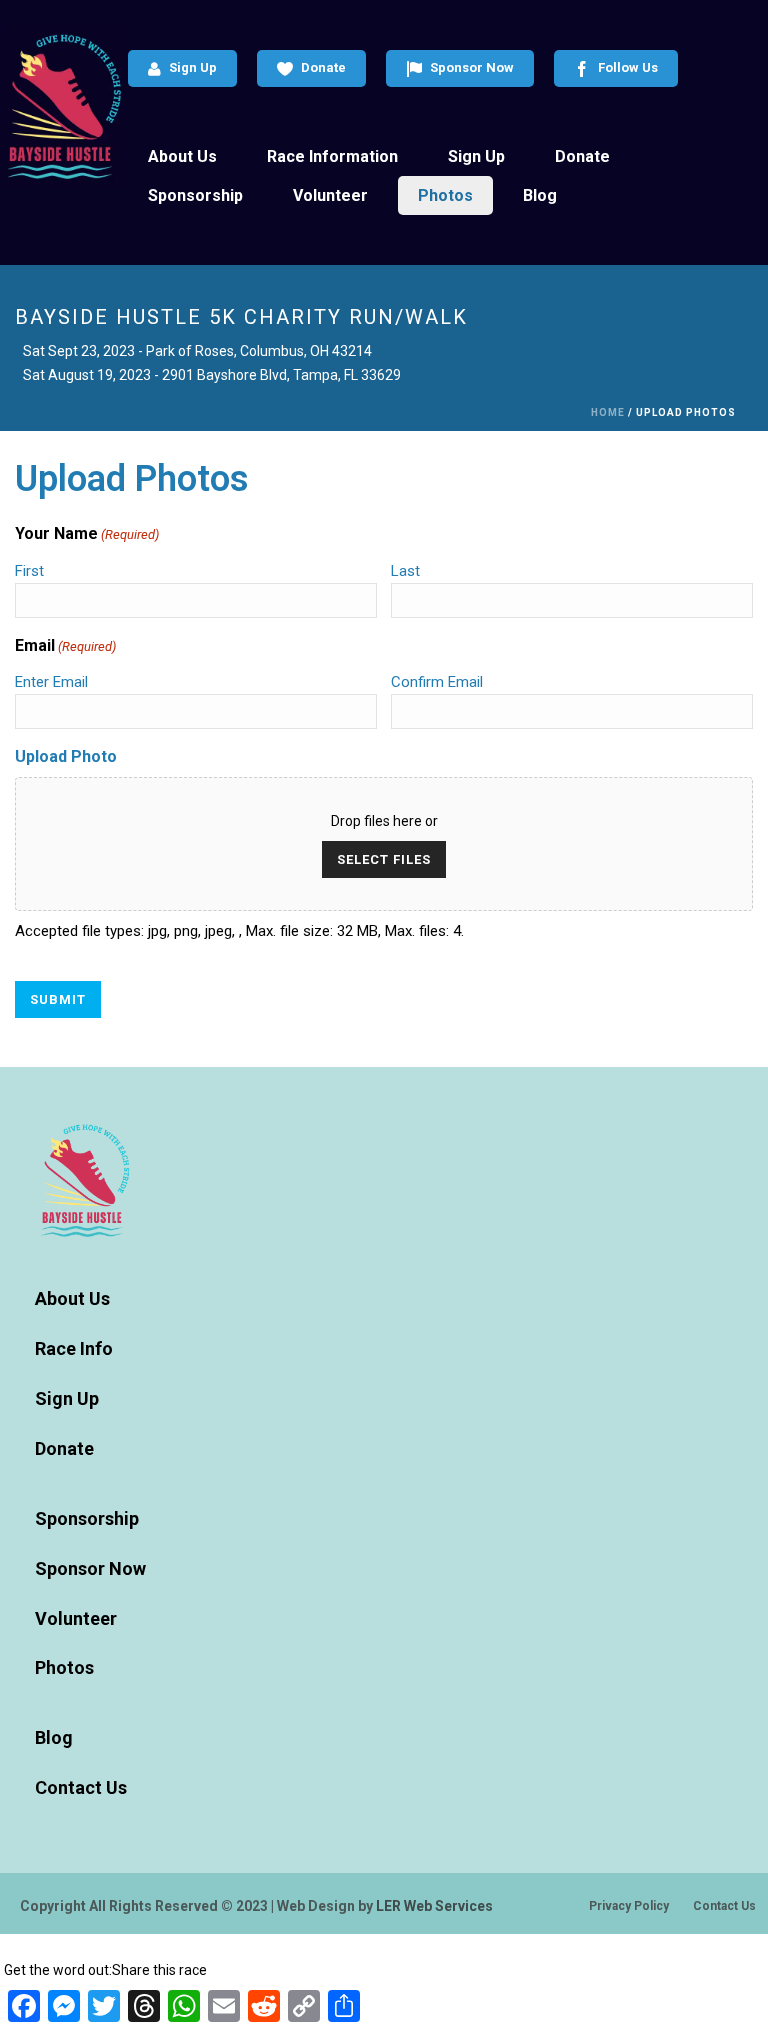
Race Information (332, 156)
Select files (384, 859)
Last (405, 571)
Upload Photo (66, 756)
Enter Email (51, 682)
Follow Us (628, 67)
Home (608, 412)
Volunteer (330, 195)
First (29, 571)
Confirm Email (437, 682)
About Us (182, 156)
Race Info (74, 1348)
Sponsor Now (472, 67)
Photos (445, 195)
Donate (323, 67)
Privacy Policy (629, 1906)
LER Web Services (434, 1906)
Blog (540, 195)
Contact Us (81, 1787)
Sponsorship (195, 195)
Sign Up (193, 67)
